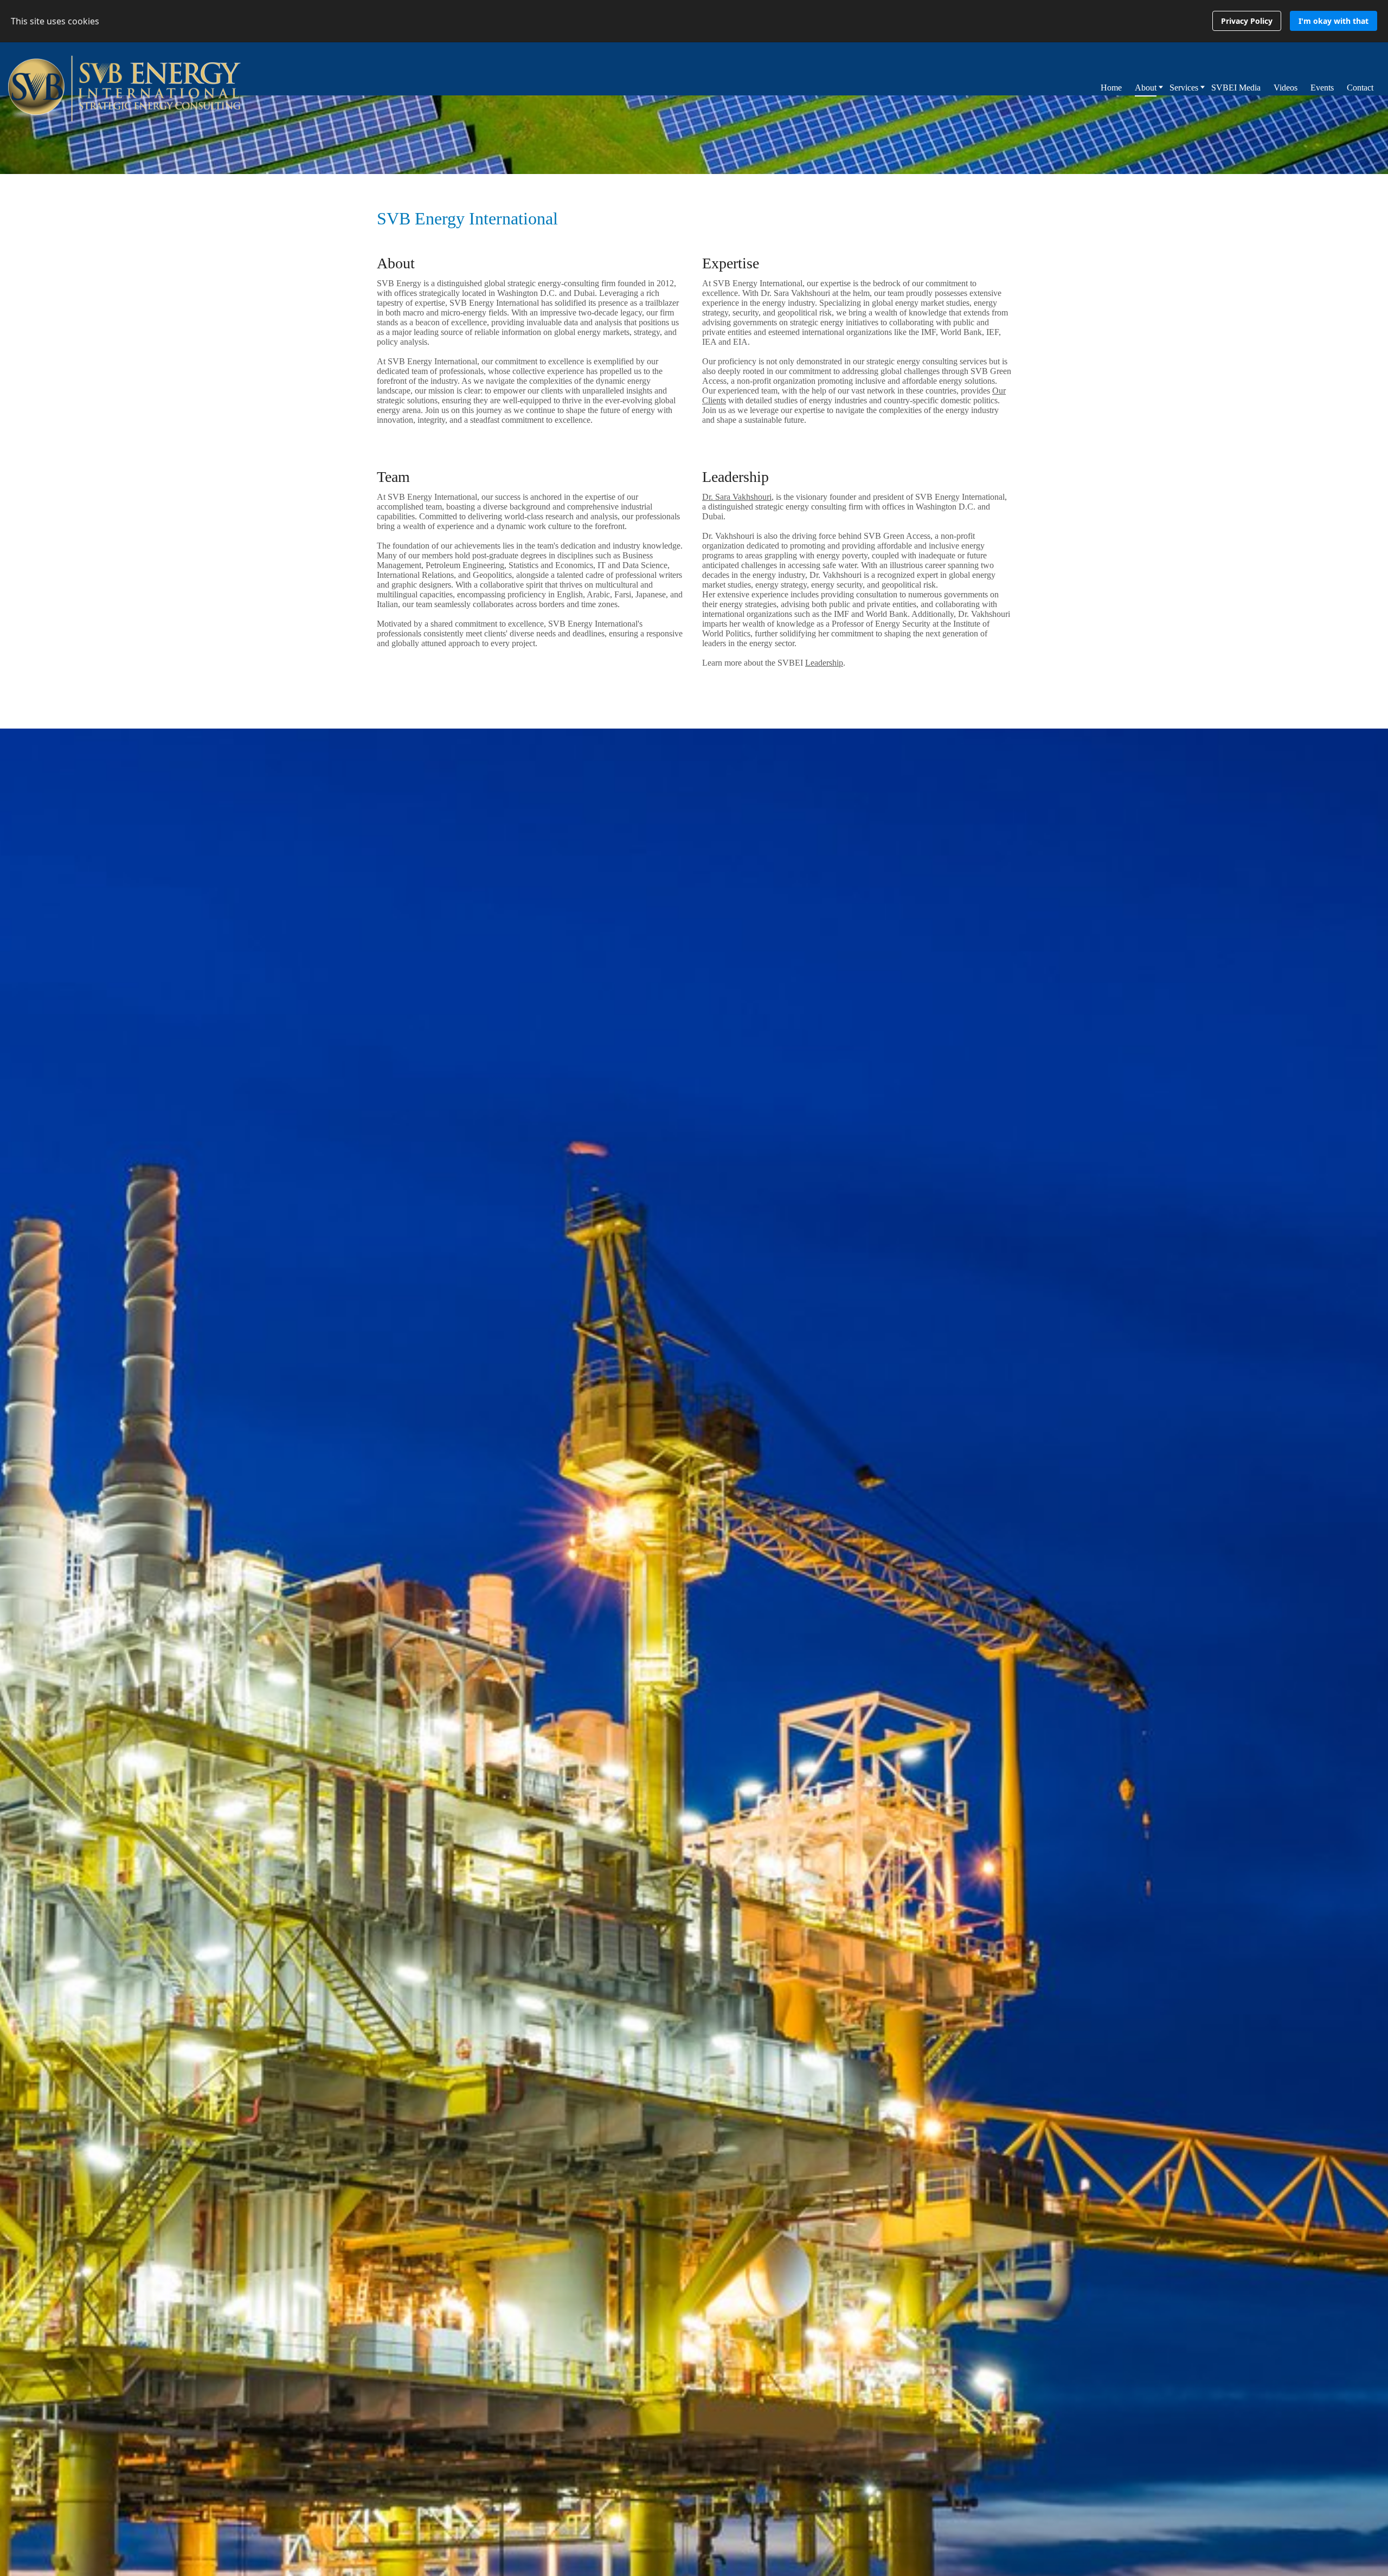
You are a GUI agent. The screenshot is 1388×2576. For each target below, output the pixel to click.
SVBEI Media (1236, 88)
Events (1322, 88)
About (396, 263)
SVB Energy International (467, 218)
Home (1111, 88)
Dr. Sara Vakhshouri (737, 497)
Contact (1360, 88)
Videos (1286, 88)
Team (393, 477)
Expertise (731, 263)
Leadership (735, 477)
